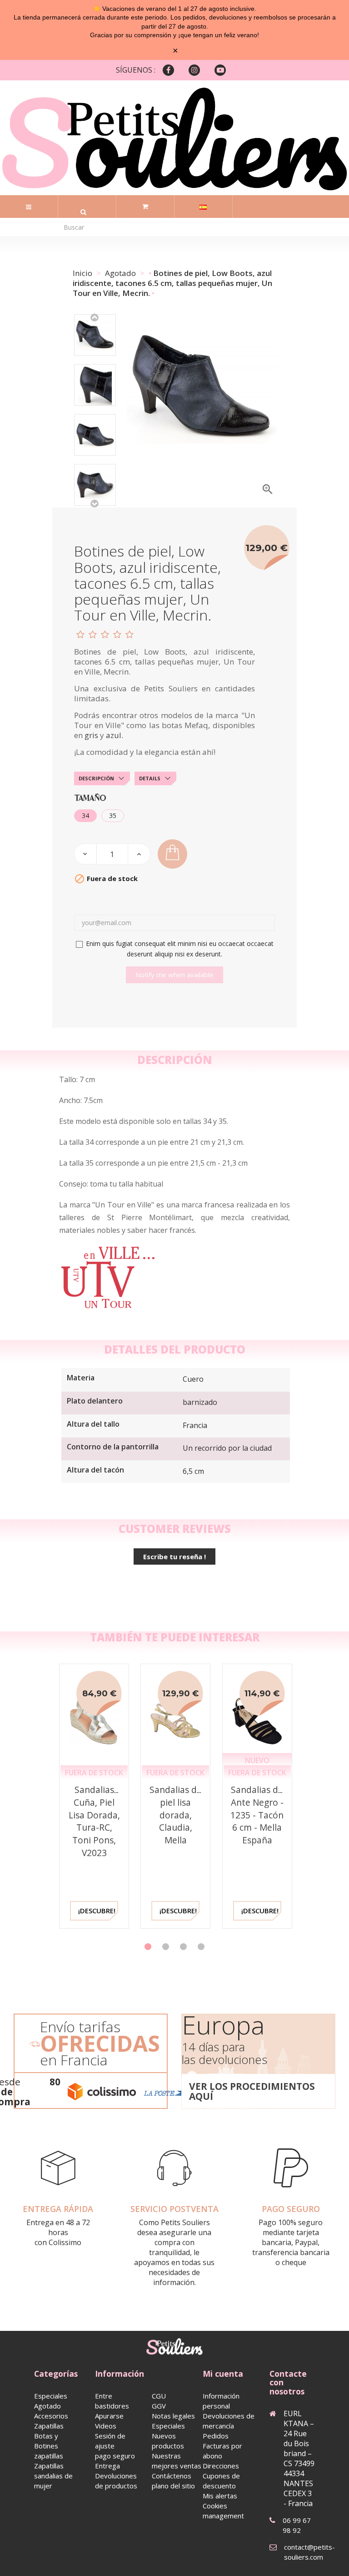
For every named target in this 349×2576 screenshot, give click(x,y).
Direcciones (221, 2466)
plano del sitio (173, 2486)
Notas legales (173, 2416)
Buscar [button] (83, 212)
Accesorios (51, 2416)
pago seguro (115, 2456)
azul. (115, 735)
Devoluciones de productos (116, 2481)
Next (95, 503)
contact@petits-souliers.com (309, 2552)
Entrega (107, 2466)
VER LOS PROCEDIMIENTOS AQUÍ (252, 2091)
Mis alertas (220, 2496)
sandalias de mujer (53, 2481)
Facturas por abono (222, 2451)
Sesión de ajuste (110, 2441)
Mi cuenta (223, 2374)
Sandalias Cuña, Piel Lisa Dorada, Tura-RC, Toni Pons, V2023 (94, 1821)
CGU (159, 2396)
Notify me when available (174, 975)
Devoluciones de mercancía (229, 2421)
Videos (106, 2426)
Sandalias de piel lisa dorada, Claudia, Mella (176, 1815)
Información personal (221, 2401)
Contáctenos (172, 2476)
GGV (159, 2406)
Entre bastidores (112, 2401)
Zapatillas (49, 2426)
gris (91, 735)
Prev (95, 317)
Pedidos (216, 2436)
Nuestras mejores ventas (177, 2461)
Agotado (47, 2406)
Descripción (96, 778)
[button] (148, 1947)
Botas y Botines (46, 2441)
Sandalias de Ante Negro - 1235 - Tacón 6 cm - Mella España (257, 1815)
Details (150, 778)
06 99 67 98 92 (297, 2525)
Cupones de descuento (221, 2481)
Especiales (51, 2396)
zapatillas (49, 2456)
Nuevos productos (168, 2441)
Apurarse (109, 2416)
